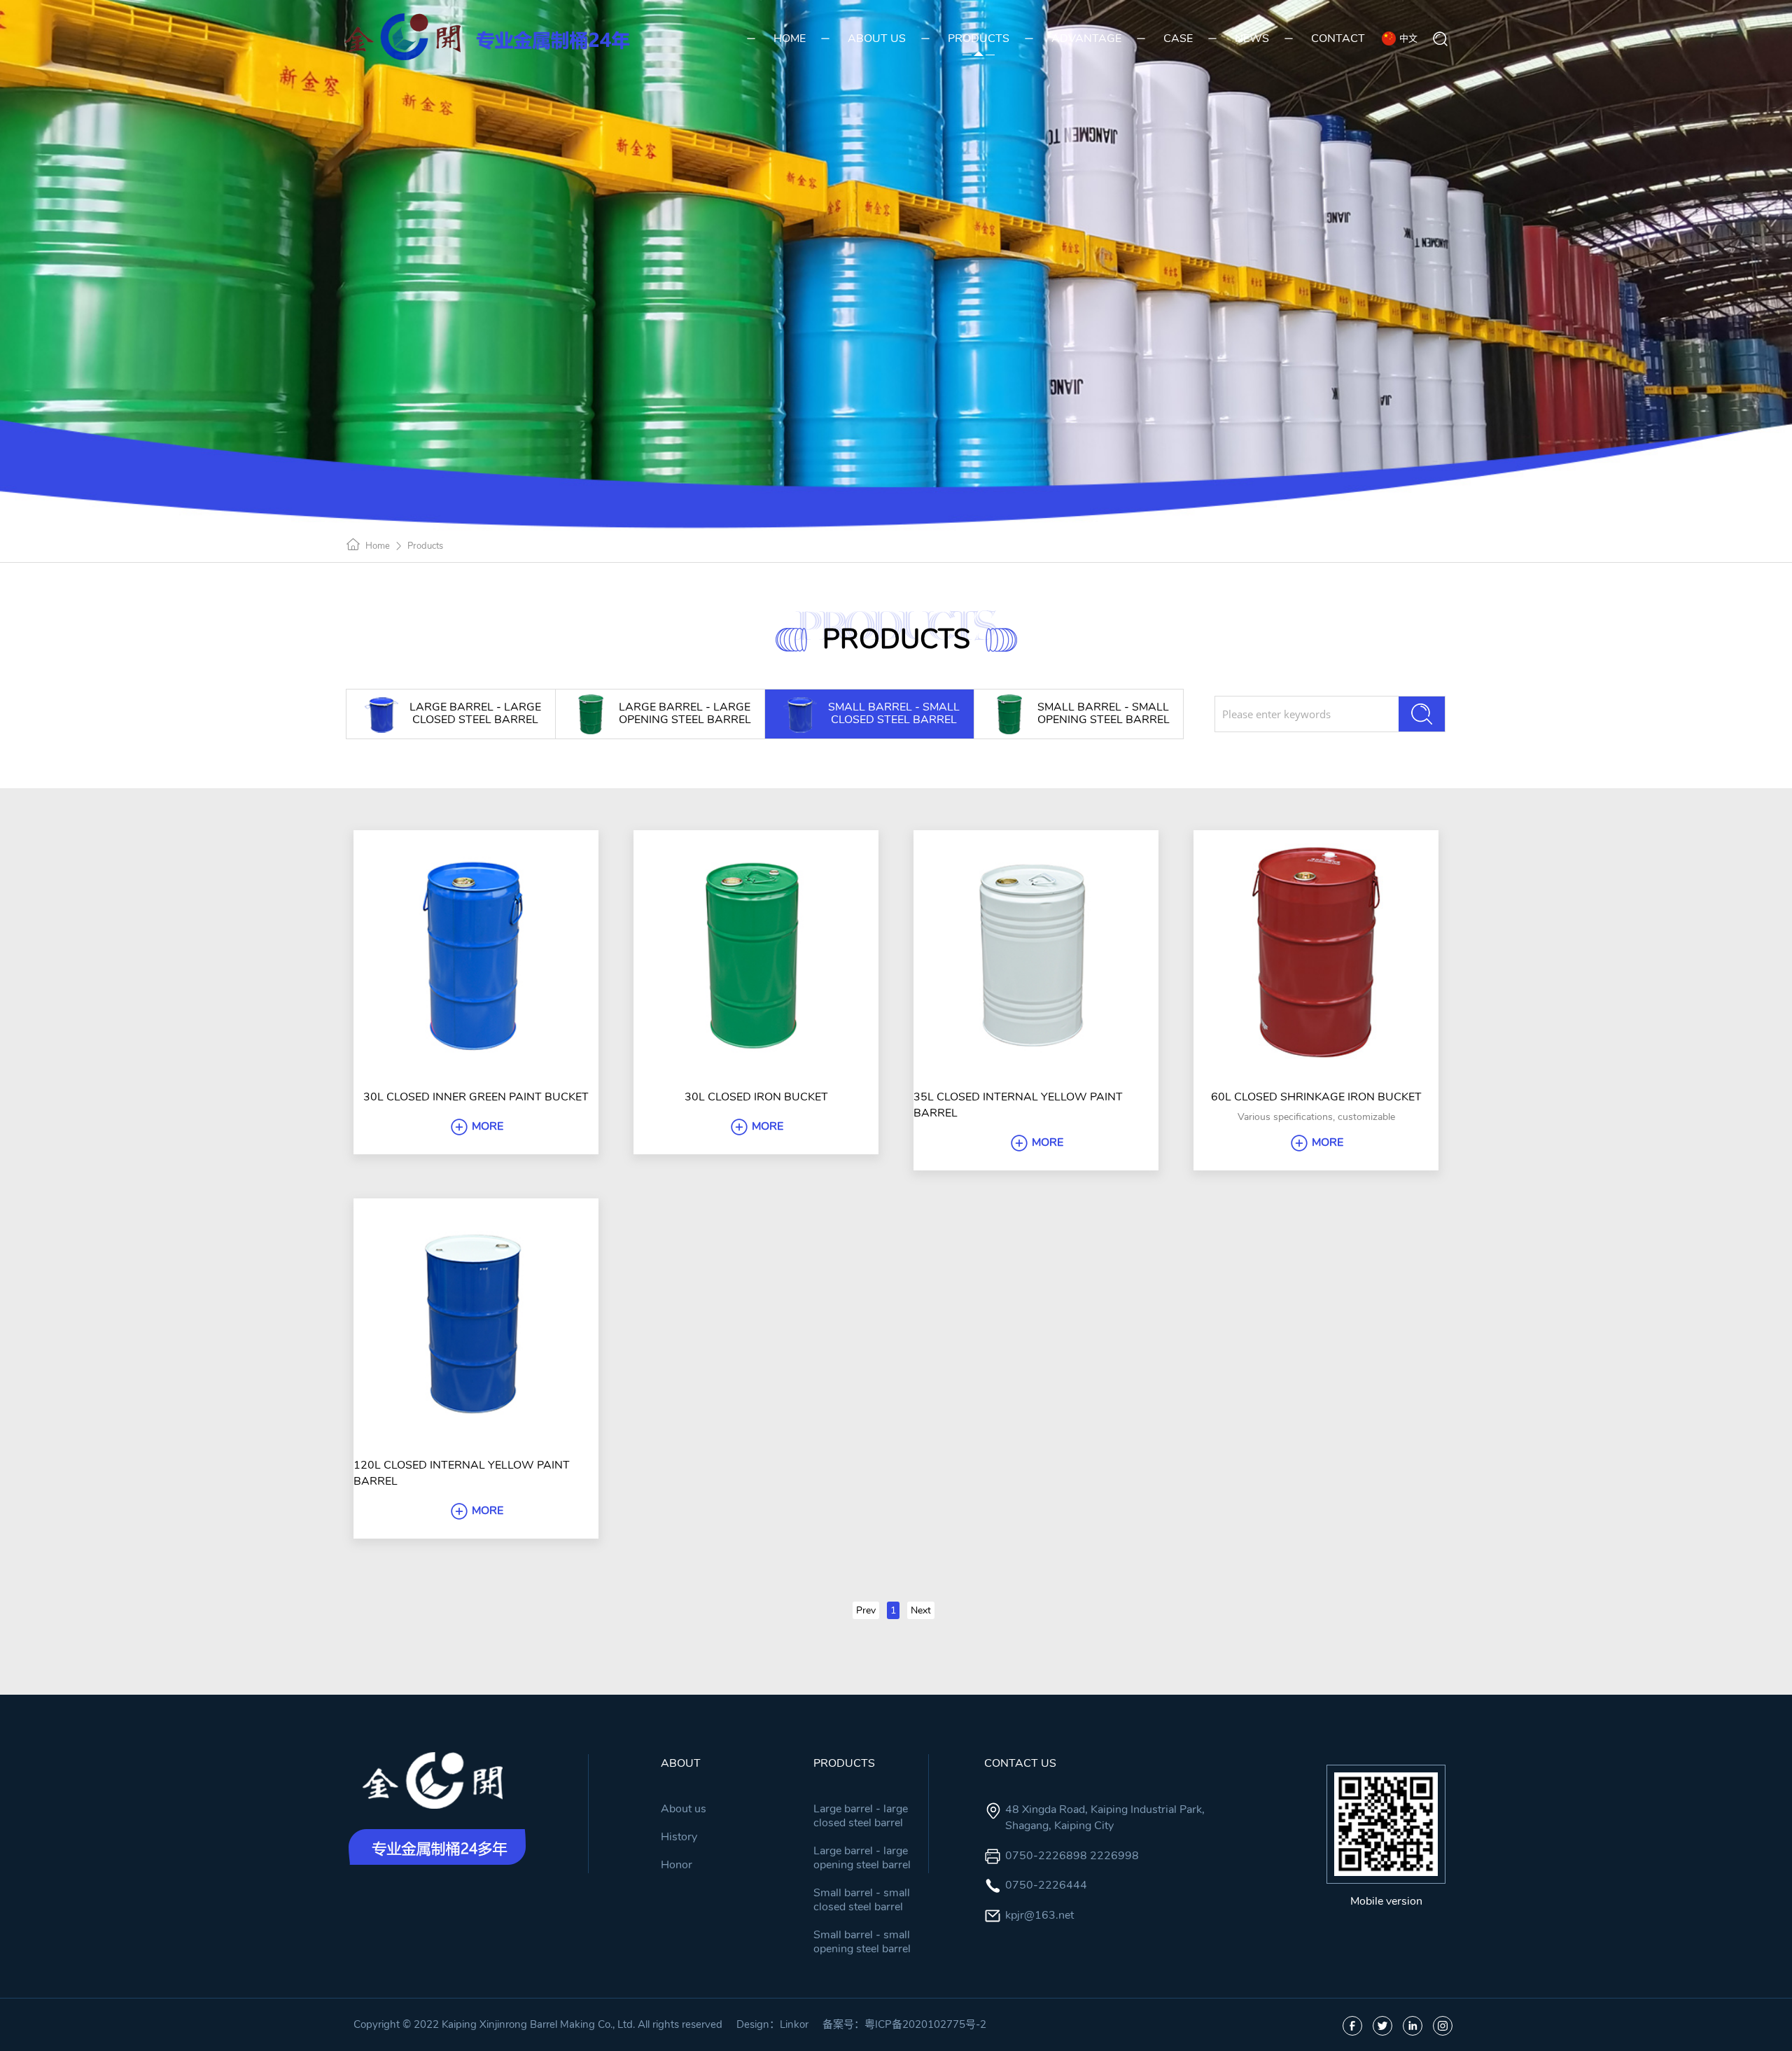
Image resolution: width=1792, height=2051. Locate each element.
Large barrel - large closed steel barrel (861, 1816)
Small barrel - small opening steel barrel (862, 1942)
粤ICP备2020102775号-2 (925, 2024)
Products (425, 546)
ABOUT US (877, 38)
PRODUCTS (979, 38)
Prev (866, 1610)
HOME (790, 38)
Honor (677, 1865)
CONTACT (1338, 38)
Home (378, 546)
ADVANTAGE (1086, 38)
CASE (1178, 38)
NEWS (1252, 38)
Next (921, 1610)
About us (684, 1809)
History (679, 1837)
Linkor (794, 2024)
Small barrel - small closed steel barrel (862, 1900)
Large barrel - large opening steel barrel (862, 1858)
